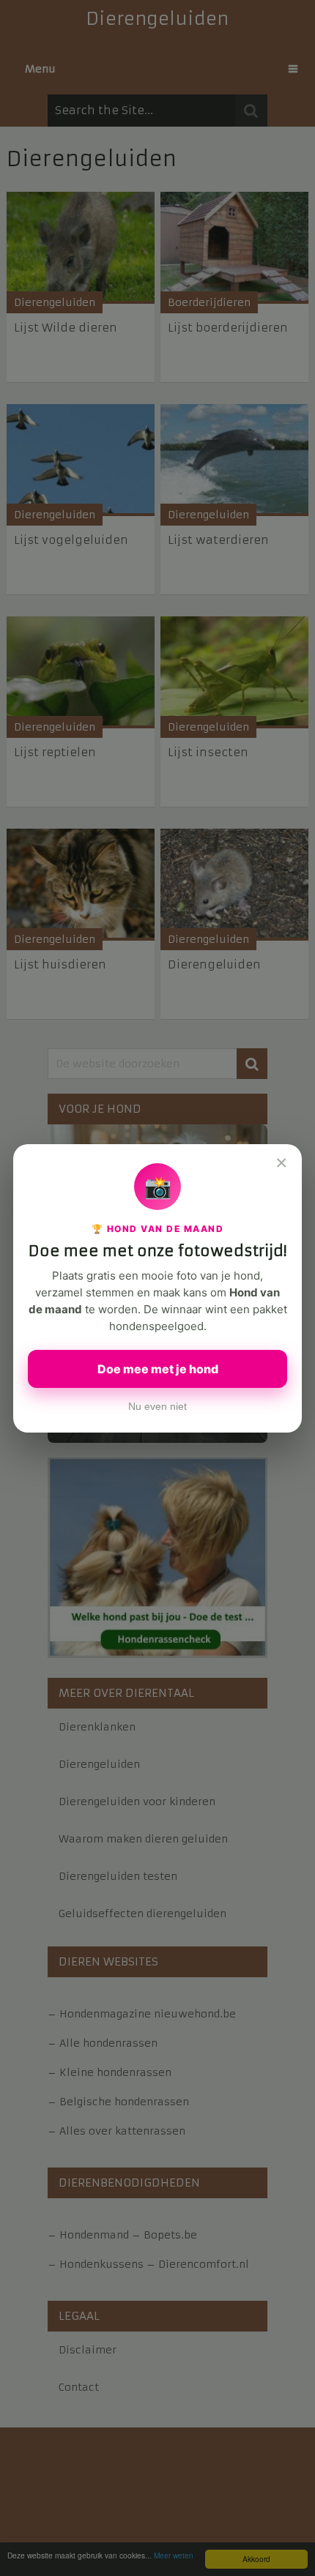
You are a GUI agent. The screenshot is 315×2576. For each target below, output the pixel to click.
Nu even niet (157, 1407)
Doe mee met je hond (158, 1369)
